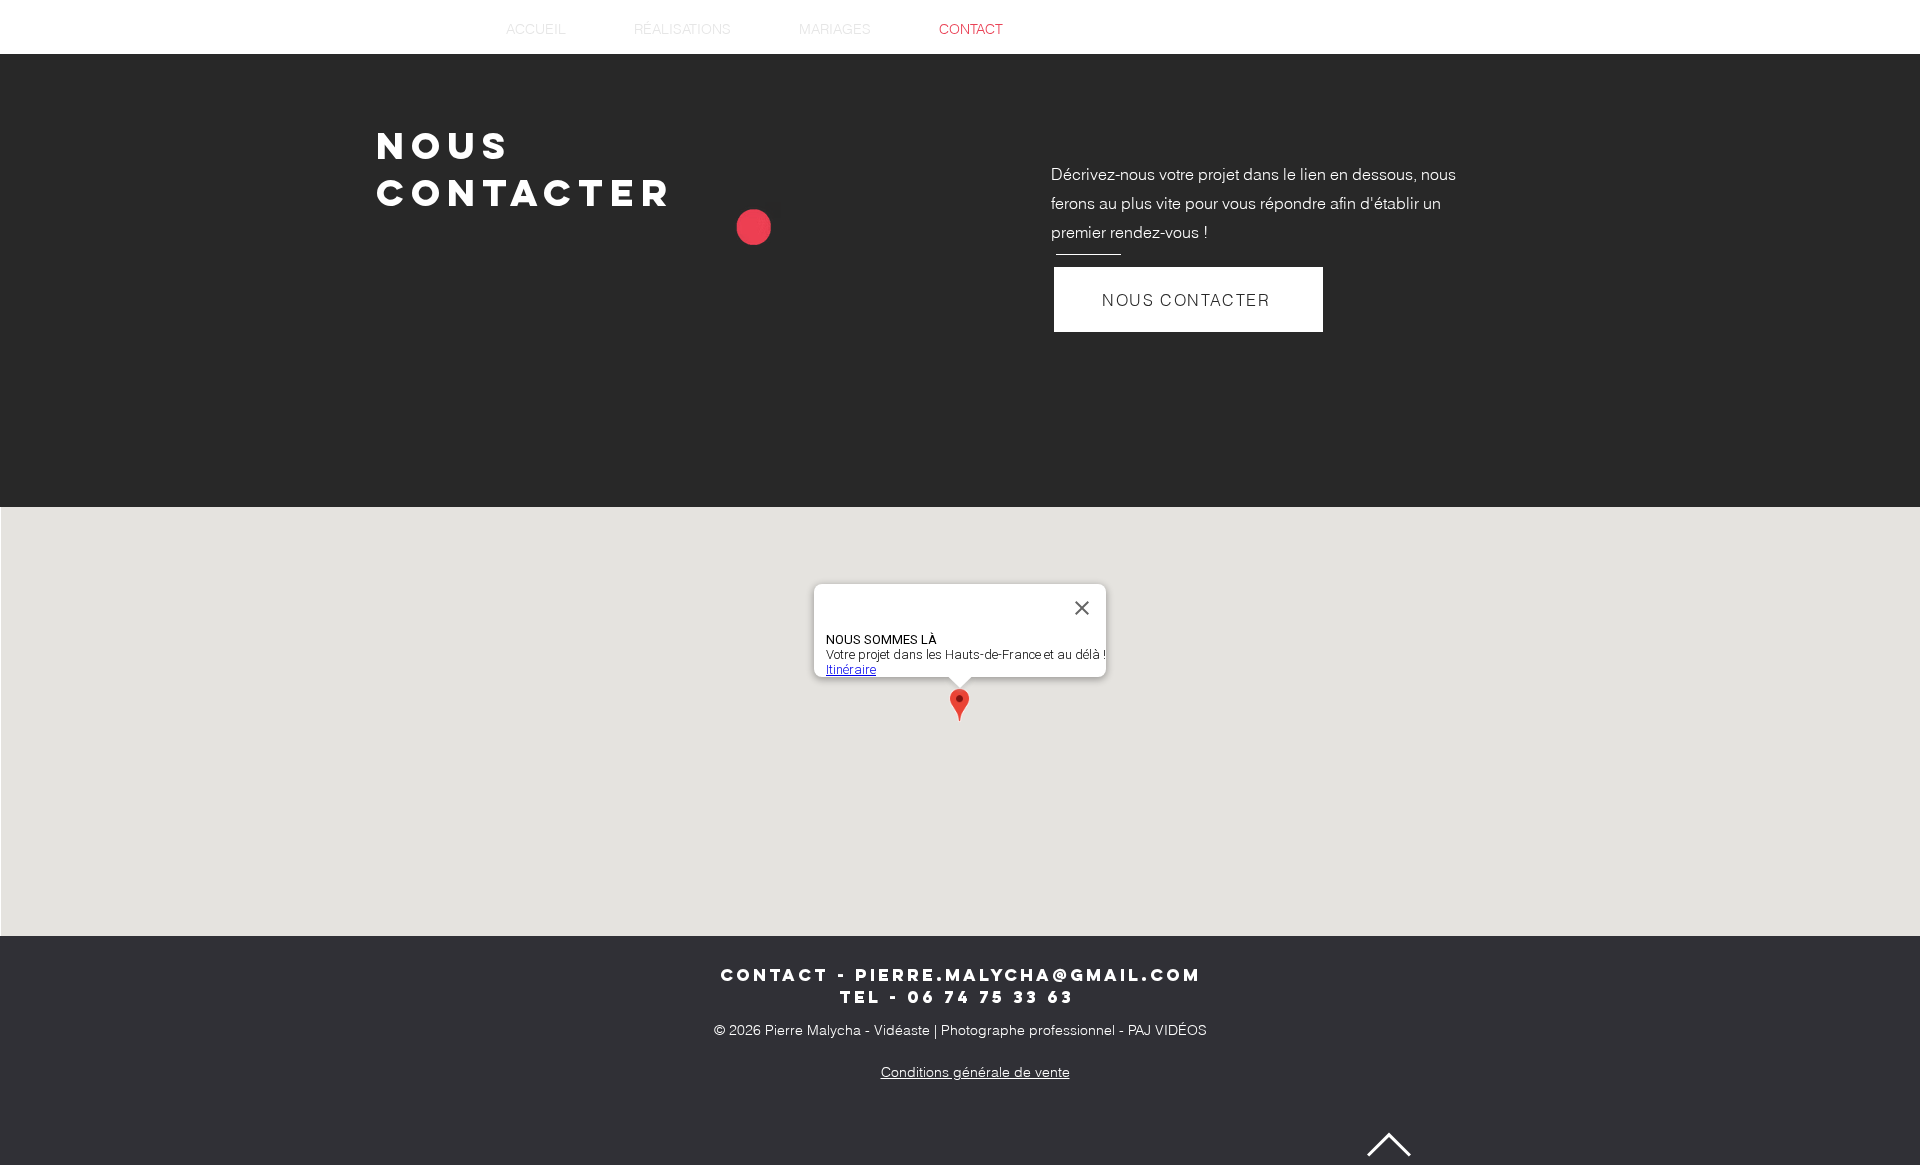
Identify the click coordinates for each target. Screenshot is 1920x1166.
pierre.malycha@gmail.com (1028, 975)
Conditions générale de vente (975, 1072)
